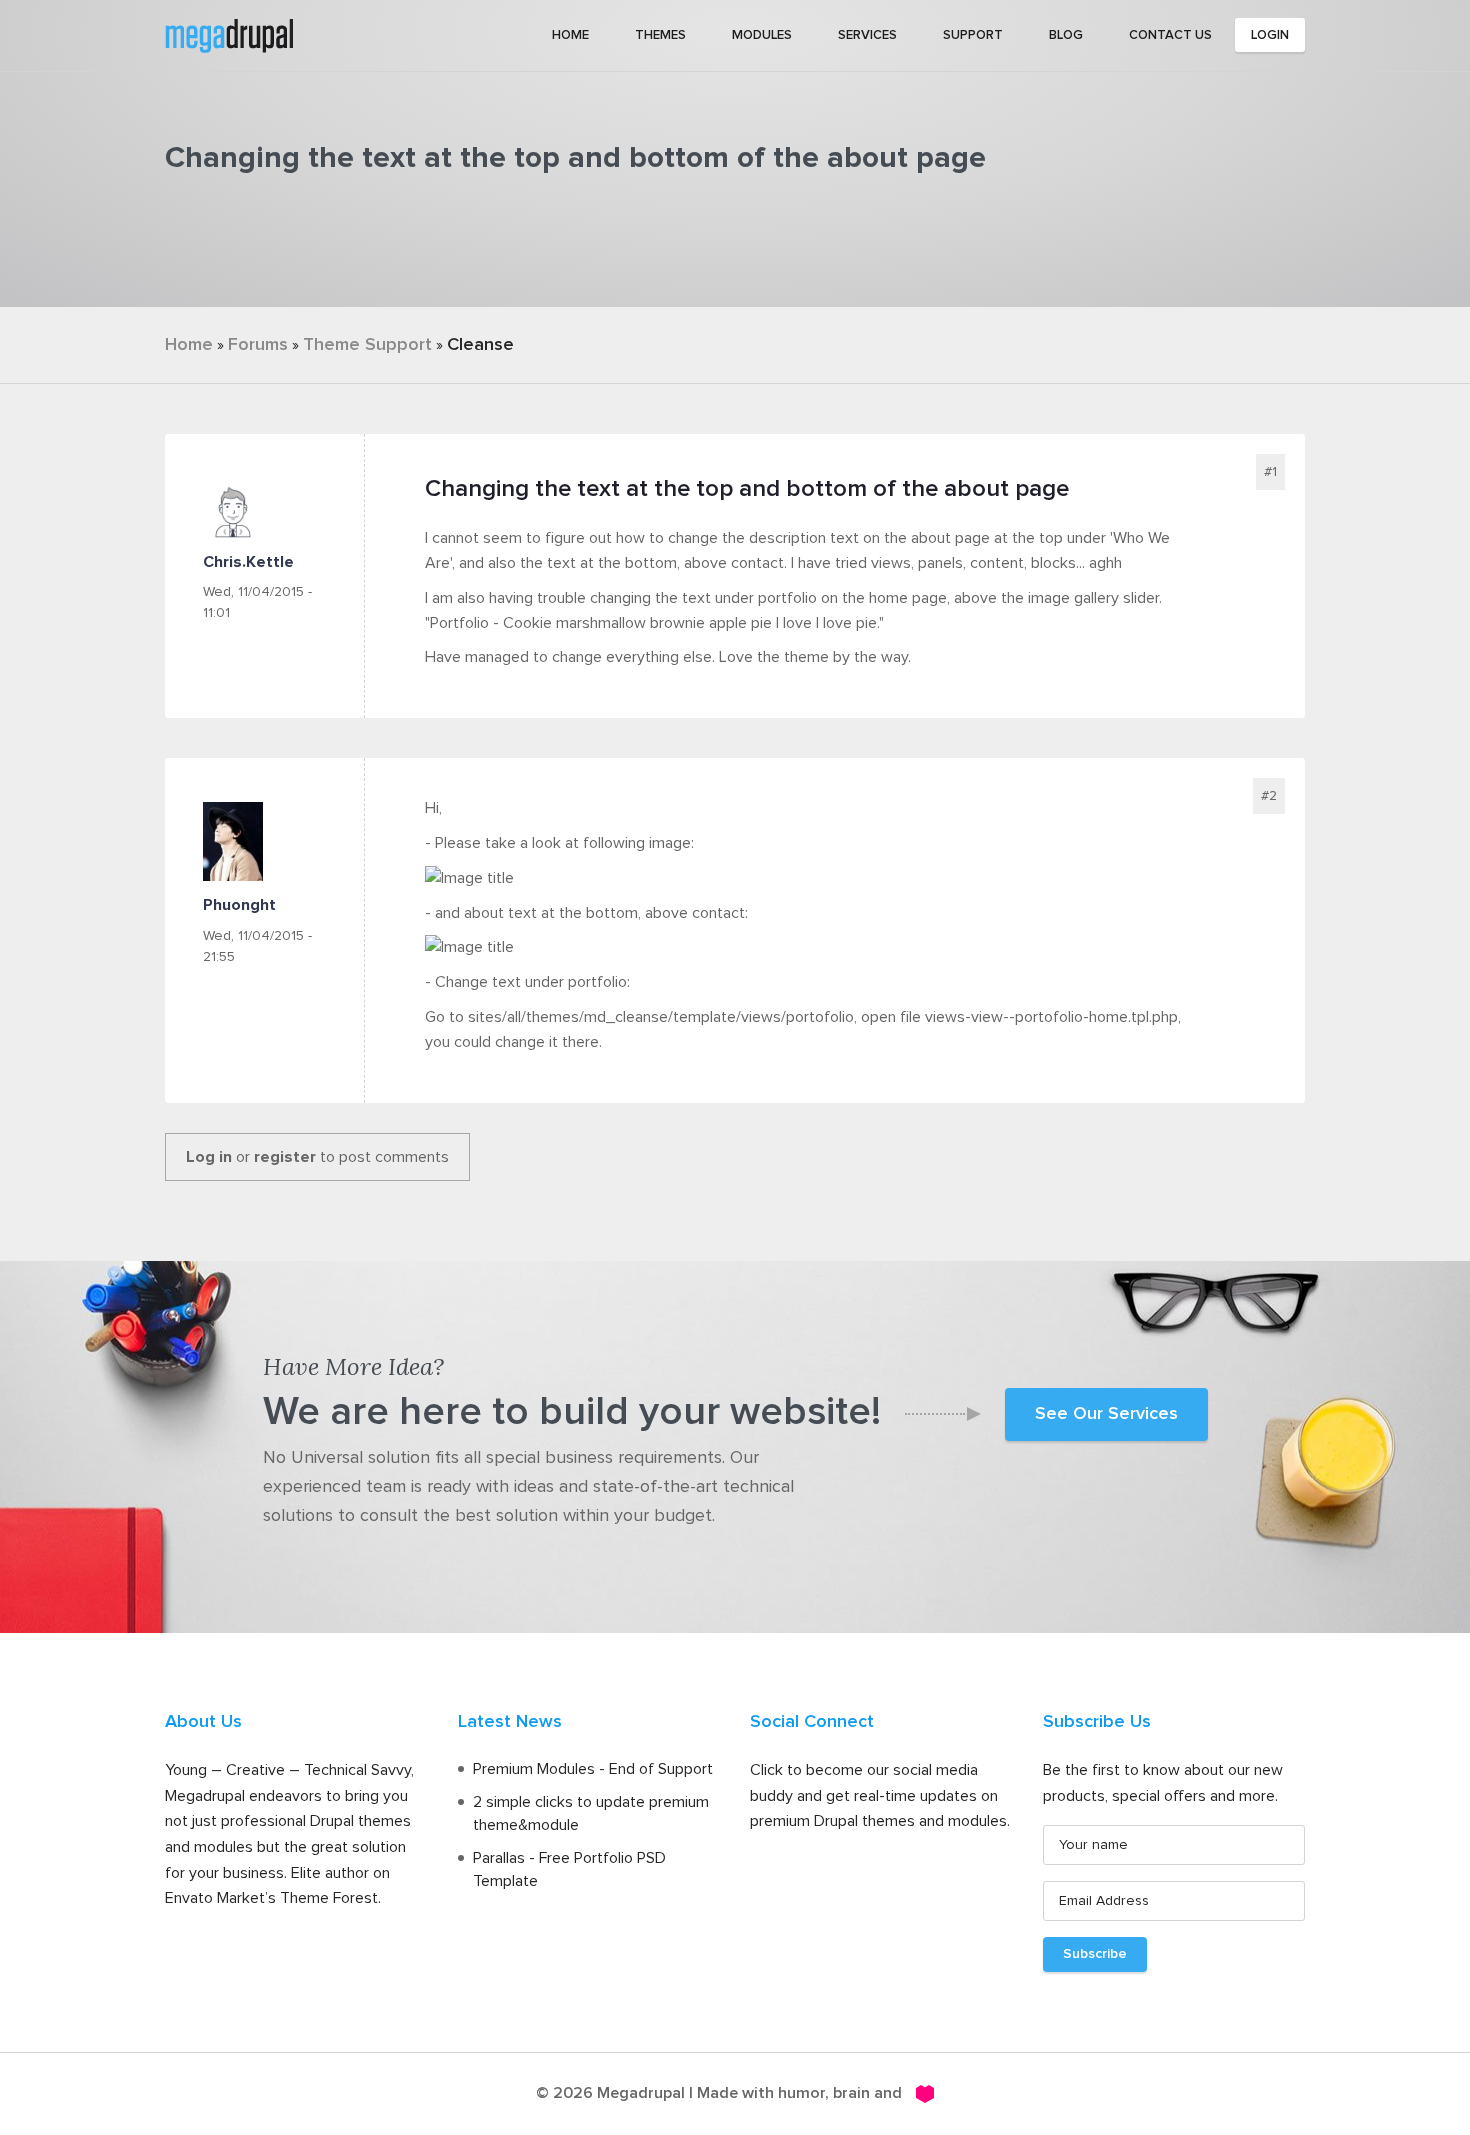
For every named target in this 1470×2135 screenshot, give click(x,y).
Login (1270, 35)
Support (973, 35)
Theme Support (367, 345)
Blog (1066, 35)
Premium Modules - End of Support (593, 1769)
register (285, 1157)
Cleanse (480, 345)
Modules (762, 35)
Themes (660, 35)
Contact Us (1170, 35)
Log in (209, 1157)
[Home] (229, 34)
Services (867, 35)
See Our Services (1106, 1414)
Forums (258, 345)
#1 (1270, 472)
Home (570, 35)
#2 (1269, 796)
